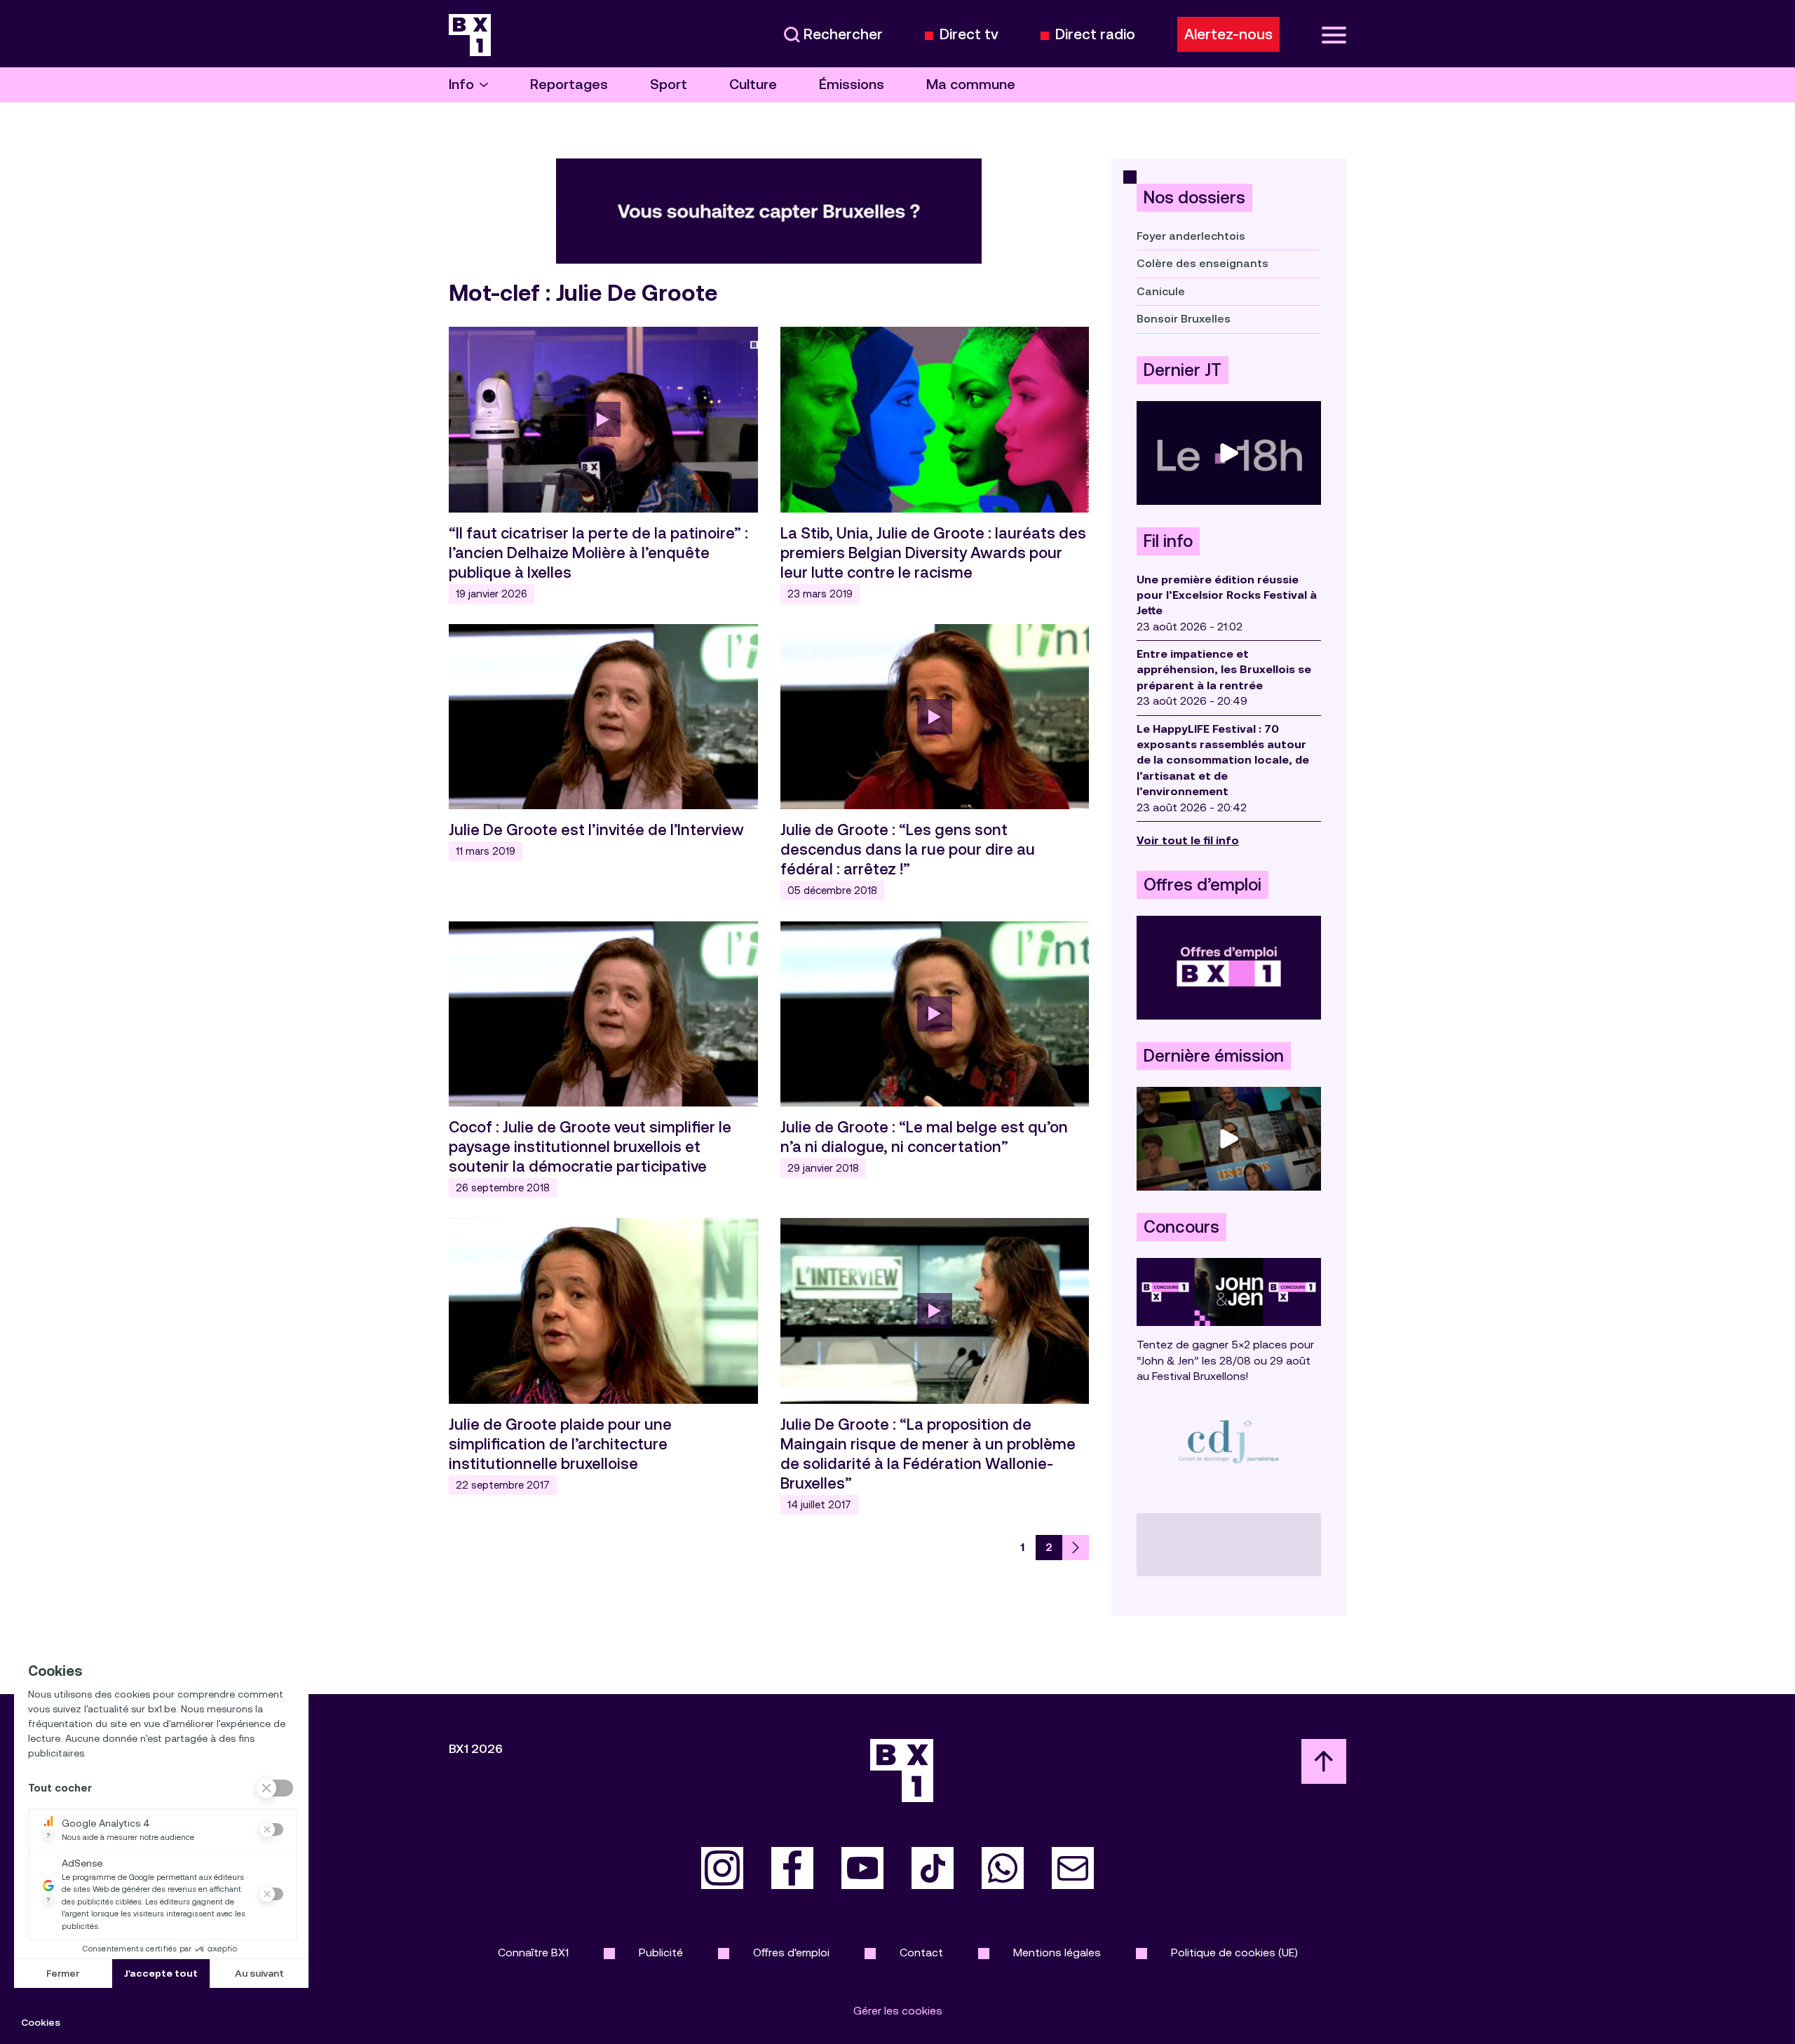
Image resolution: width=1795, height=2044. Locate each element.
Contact (921, 1952)
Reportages (569, 84)
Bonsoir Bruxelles (1184, 319)
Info (461, 84)
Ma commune (971, 84)
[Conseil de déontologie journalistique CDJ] (1229, 1441)
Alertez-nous (1228, 34)
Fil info (1168, 541)
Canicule (1161, 291)
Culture (753, 84)
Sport (669, 84)
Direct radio (1095, 35)
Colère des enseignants (1203, 263)
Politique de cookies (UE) (1234, 1952)
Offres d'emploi (791, 1952)
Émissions (852, 84)
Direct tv (969, 35)
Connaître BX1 (533, 1952)
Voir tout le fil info (1188, 840)
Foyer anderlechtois (1191, 236)
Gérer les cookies (898, 2011)
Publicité (661, 1952)
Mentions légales (1057, 1952)
